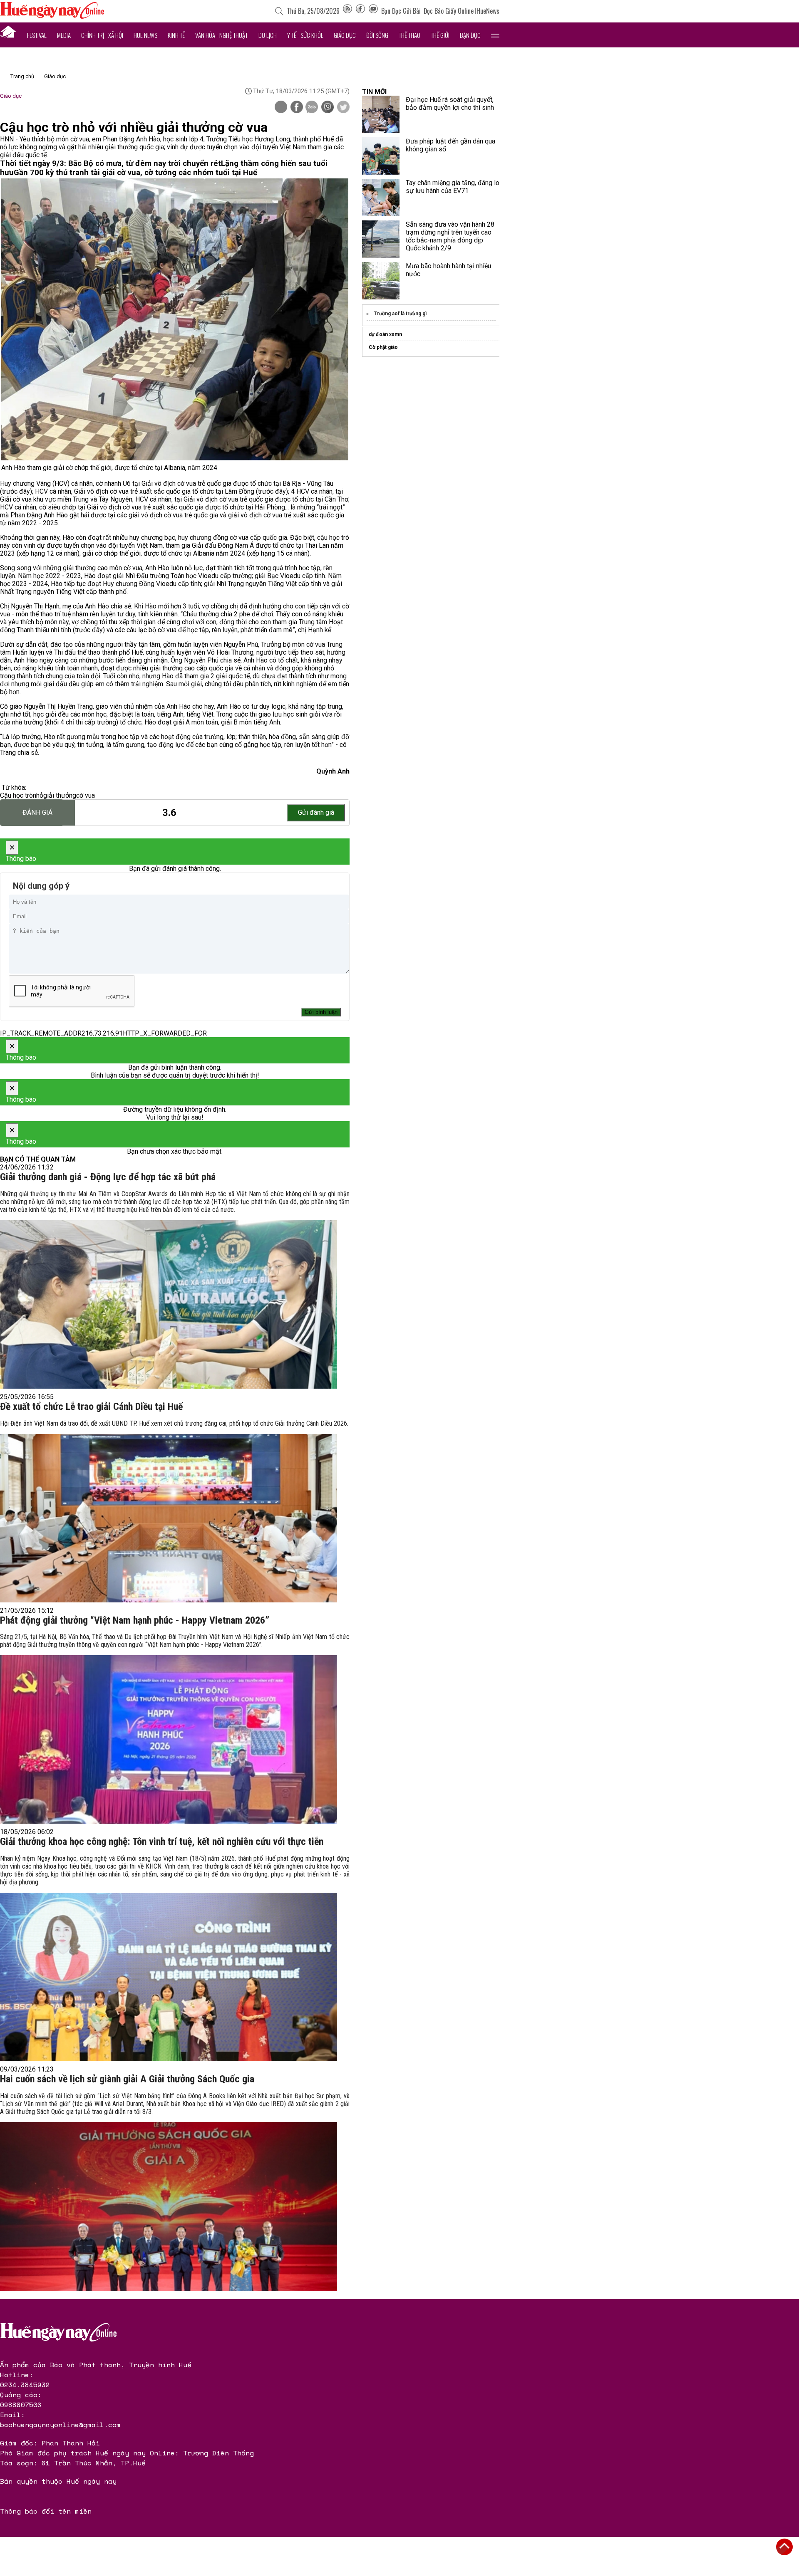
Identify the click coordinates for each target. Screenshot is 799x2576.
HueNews (488, 11)
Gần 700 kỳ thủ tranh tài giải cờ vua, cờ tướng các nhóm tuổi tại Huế (135, 173)
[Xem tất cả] (495, 35)
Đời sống (377, 35)
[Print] (281, 107)
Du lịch (268, 35)
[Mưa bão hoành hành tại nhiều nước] (381, 281)
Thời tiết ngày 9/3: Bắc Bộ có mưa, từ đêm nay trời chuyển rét (110, 163)
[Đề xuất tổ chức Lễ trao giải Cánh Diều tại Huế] (169, 1518)
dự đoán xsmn (385, 334)
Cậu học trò (16, 795)
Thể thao (409, 35)
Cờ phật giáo (383, 347)
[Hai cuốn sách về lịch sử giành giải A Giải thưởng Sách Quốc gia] (169, 2206)
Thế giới (440, 35)
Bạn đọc (470, 35)
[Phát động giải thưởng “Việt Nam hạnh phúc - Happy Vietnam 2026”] (169, 1739)
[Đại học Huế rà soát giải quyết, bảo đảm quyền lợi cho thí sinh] (381, 114)
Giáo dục (345, 35)
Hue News (145, 35)
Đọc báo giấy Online (449, 11)
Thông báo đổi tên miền (46, 2511)
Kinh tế (176, 35)
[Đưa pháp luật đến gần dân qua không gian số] (381, 156)
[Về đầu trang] (784, 2547)
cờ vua (86, 795)
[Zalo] (312, 108)
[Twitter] (343, 108)
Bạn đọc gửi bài (401, 11)
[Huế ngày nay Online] (52, 16)
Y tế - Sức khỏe (305, 35)
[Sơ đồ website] (347, 11)
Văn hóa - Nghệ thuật (221, 35)
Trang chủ (22, 76)
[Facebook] (360, 11)
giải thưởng (60, 795)
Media (64, 35)
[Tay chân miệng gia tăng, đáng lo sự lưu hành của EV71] (381, 198)
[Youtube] (373, 11)
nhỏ (38, 795)
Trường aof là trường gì (400, 314)
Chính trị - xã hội (102, 35)
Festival (37, 35)
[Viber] (328, 108)
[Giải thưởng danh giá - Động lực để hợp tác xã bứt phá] (169, 1304)
